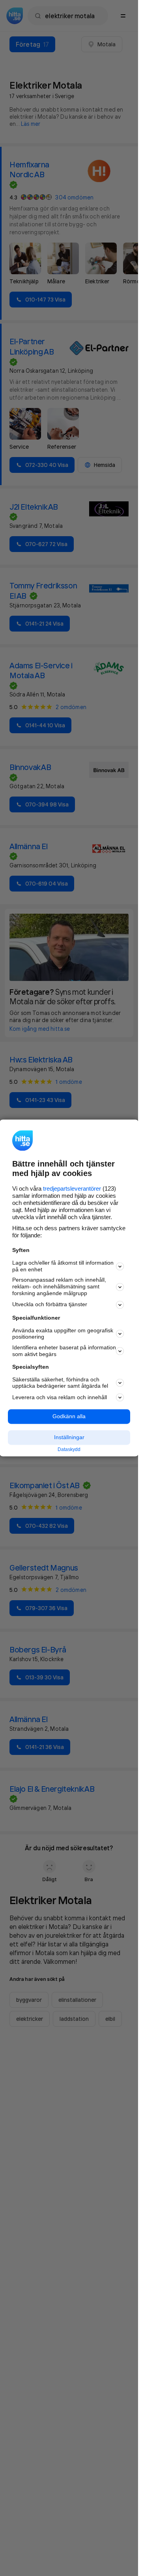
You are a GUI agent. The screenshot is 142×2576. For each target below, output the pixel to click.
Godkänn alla (69, 1417)
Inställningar (69, 1437)
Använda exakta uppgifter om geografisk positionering (63, 1334)
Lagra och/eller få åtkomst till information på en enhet (63, 1266)
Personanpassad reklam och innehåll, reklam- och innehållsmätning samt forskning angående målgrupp (59, 1287)
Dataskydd (69, 1449)
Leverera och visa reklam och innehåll (60, 1397)
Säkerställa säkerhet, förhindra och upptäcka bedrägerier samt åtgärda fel (60, 1383)
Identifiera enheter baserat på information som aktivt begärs (64, 1351)
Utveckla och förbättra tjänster (50, 1305)
